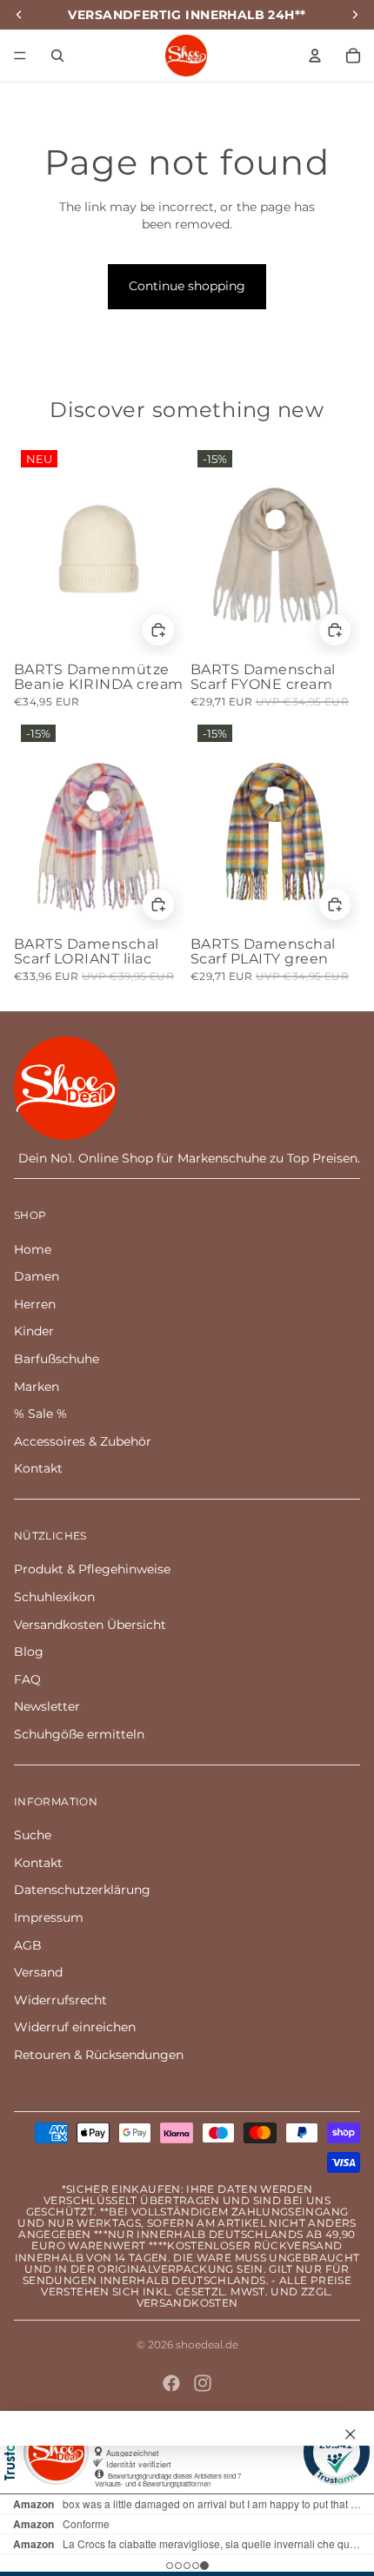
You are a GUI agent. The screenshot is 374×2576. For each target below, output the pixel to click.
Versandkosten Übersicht (90, 1625)
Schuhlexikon (54, 1597)
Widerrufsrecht (60, 2000)
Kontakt (38, 1468)
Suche (33, 1835)
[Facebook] (171, 2383)
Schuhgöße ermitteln (79, 1734)
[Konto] (315, 56)
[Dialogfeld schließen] (351, 2434)
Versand (38, 1972)
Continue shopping (187, 286)
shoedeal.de (207, 2344)
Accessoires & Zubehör (83, 1441)
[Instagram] (203, 2383)
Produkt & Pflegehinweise (92, 1569)
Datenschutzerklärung (82, 1890)
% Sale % (40, 1414)
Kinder (34, 1331)
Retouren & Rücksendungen (99, 2055)
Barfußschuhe (57, 1359)
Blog (29, 1652)
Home (33, 1249)
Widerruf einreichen (75, 2027)
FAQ (27, 1679)
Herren (35, 1304)
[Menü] (20, 56)
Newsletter (47, 1706)
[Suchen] (57, 56)
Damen (37, 1276)
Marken (37, 1387)
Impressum (49, 1917)
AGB (28, 1945)
